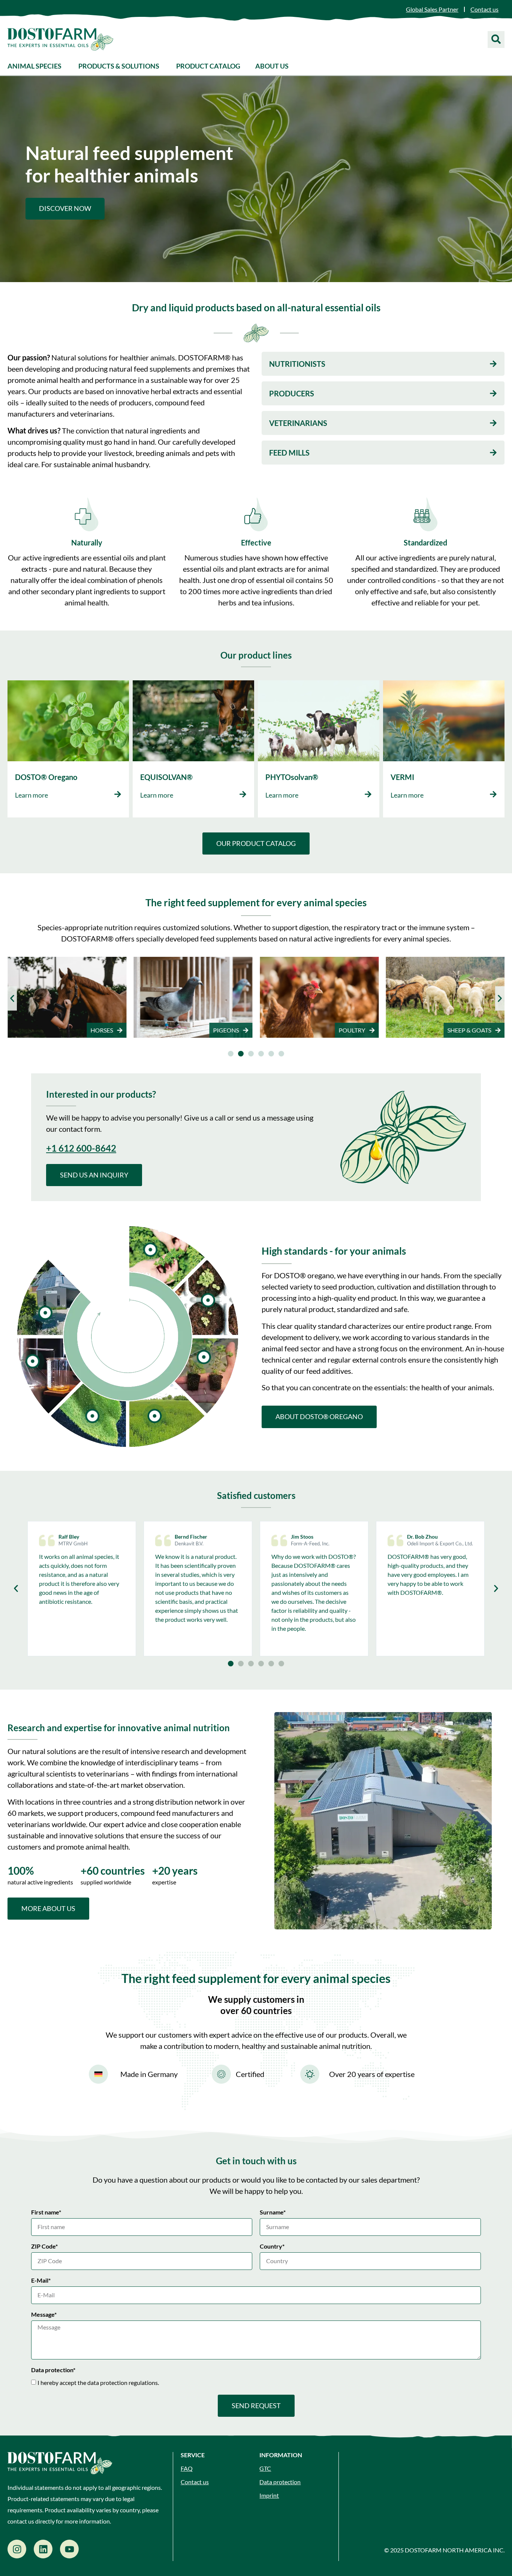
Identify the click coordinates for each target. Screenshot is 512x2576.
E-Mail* (41, 2281)
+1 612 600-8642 (81, 1148)
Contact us (195, 2482)
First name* (46, 2212)
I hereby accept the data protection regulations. (98, 2383)
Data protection (280, 2482)
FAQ (187, 2468)
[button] (12, 998)
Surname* (273, 2212)
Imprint (269, 2495)
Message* (44, 2315)
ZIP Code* (44, 2247)
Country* (272, 2247)
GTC (265, 2468)
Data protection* (53, 2370)
